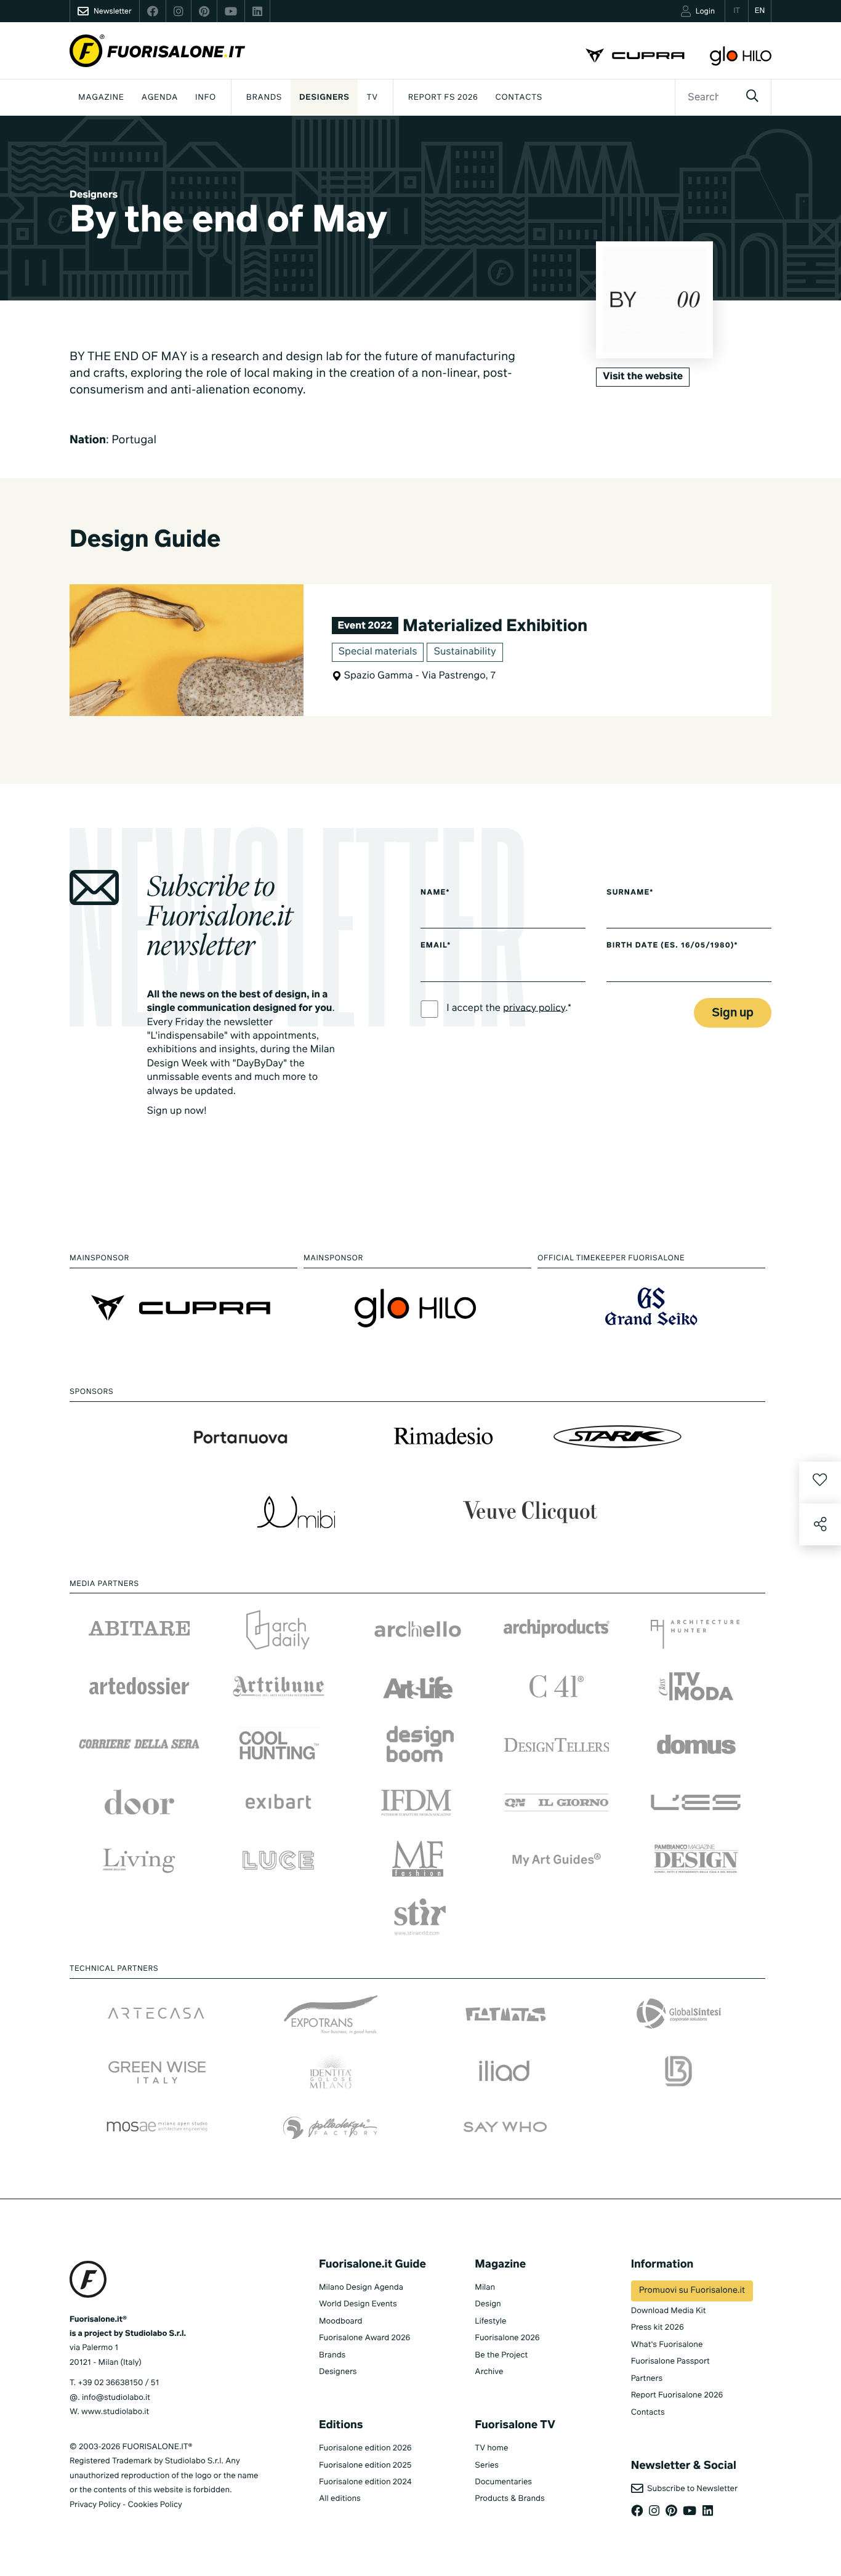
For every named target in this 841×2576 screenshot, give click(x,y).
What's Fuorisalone (667, 2345)
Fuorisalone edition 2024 (365, 2482)
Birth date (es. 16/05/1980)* (672, 946)
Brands (264, 98)
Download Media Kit (669, 2311)
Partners (647, 2379)
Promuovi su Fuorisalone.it (692, 2291)
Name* (435, 893)
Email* (436, 946)
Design (488, 2304)
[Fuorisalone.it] (157, 51)
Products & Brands (509, 2499)
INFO (206, 98)
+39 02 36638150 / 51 (118, 2383)
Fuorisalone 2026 (507, 2338)
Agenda (160, 98)
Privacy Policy (95, 2505)
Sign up (733, 1013)
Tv (372, 98)
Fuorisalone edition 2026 (365, 2448)
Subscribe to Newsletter (690, 2489)
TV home (491, 2448)
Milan (485, 2288)
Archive (489, 2372)
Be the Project (501, 2355)
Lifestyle (490, 2321)
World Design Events (358, 2304)
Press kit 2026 (658, 2328)
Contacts (519, 98)
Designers (324, 98)
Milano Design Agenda (361, 2288)
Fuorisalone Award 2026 (364, 2338)
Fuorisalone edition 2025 (365, 2465)
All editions (340, 2499)
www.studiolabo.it (115, 2412)
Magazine (101, 98)
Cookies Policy (155, 2505)
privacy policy (534, 1008)
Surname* (630, 893)
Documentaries (503, 2482)
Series (486, 2465)
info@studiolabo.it (116, 2398)
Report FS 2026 (443, 98)
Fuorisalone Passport (670, 2361)
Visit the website (643, 377)
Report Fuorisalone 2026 (677, 2395)
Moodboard (341, 2321)
